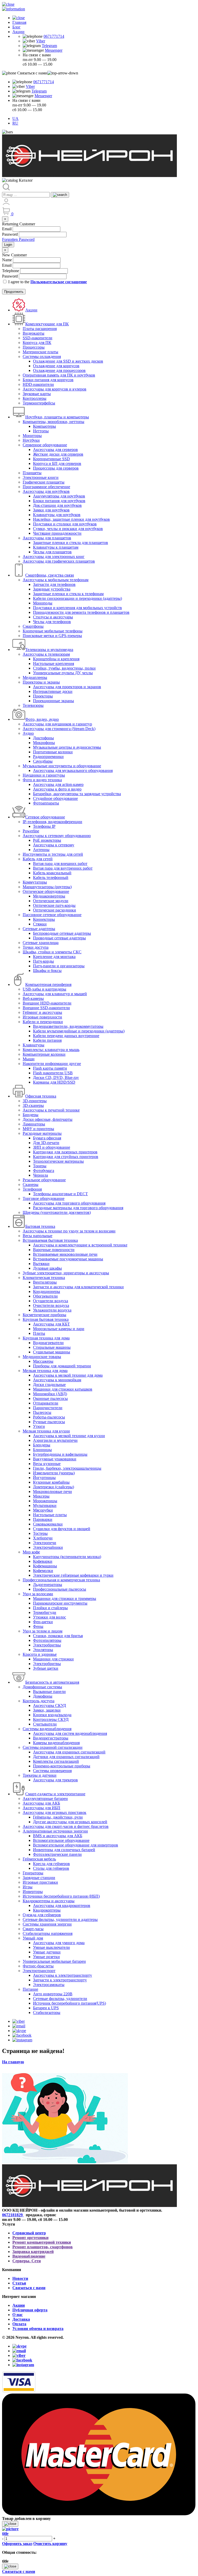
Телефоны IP (44, 826)
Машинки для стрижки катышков (63, 1389)
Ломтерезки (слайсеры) (53, 1487)
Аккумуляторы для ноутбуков (59, 496)
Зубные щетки (46, 1668)
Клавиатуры (34, 1045)
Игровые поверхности (42, 1017)
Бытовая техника (40, 1226)
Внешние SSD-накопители (46, 1008)
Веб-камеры (33, 998)
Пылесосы (42, 1412)
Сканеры (31, 1184)
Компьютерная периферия (48, 984)
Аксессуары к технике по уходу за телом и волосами (69, 1231)
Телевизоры (33, 705)
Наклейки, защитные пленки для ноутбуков (71, 519)
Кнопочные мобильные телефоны (53, 631)
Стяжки (40, 924)
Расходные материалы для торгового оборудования (78, 1208)
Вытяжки (41, 1264)
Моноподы (43, 603)
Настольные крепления (53, 664)
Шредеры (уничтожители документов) (57, 1212)
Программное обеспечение (46, 487)
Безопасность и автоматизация (52, 1682)
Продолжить (14, 292)
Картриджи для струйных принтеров (66, 1157)
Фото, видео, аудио (42, 719)
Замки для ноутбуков (51, 510)
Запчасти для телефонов (54, 584)
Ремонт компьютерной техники (42, 2242)
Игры (28, 1887)
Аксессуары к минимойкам (57, 1380)
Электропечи (45, 1543)
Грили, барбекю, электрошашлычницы (67, 1468)
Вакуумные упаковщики (55, 1459)
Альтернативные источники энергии (55, 1831)
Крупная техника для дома (46, 1338)
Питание (30, 1989)
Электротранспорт (39, 1971)
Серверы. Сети (27, 2261)
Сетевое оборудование (45, 817)
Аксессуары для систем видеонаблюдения (70, 1733)
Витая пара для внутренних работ (63, 868)
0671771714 (54, 36)
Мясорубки (43, 1510)
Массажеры (43, 1361)
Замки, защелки (47, 1710)
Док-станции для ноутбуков (57, 505)
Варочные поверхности (54, 1250)
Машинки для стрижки (53, 1659)
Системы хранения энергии (47, 1924)
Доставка (21, 2319)
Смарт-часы (33, 1929)
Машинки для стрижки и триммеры (65, 1599)
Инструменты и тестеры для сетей (53, 854)
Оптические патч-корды (54, 905)
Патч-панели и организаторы (59, 966)
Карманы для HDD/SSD (54, 1082)
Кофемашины (45, 1566)
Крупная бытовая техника (46, 1319)
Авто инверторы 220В (53, 1994)
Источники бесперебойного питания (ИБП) (61, 1896)
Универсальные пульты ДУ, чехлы (63, 673)
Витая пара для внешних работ (60, 864)
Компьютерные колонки (44, 1054)
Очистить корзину (50, 2544)
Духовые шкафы (47, 1268)
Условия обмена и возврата (38, 2329)
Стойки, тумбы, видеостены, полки (64, 668)
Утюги (39, 1426)
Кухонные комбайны (51, 1482)
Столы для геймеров (51, 1868)
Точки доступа (36, 947)
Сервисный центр (29, 2233)
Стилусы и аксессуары (53, 617)
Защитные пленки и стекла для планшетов (71, 543)
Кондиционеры (47, 1291)
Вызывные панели (49, 1692)
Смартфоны (33, 626)
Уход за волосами (38, 1594)
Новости (20, 2278)
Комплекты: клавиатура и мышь (51, 1050)
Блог (16, 27)
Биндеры (31, 1115)
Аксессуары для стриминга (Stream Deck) (59, 729)
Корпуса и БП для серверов (57, 463)
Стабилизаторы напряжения (48, 1933)
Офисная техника (41, 1096)
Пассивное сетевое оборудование (52, 915)
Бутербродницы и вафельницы (60, 1454)
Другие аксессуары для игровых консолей (70, 1822)
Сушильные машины (52, 1352)
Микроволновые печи (52, 1492)
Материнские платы (40, 352)
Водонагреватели (48, 1343)
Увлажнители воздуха (52, 1310)
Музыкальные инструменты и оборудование (62, 766)
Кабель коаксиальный (52, 873)
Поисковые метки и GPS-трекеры (52, 636)
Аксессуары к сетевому (54, 845)
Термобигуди (45, 1612)
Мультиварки (45, 1505)
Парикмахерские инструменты (60, 1603)
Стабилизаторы (47, 2013)
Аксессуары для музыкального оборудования (73, 771)
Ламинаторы (34, 1124)
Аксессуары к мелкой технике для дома (68, 1375)
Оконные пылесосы (50, 1398)
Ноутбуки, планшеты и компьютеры (57, 417)
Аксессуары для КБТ (51, 1324)
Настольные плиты (50, 1515)
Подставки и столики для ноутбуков (65, 524)
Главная (19, 22)
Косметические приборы (44, 1315)
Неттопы (41, 431)
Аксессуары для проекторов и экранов (67, 687)
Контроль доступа (39, 1701)
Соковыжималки (48, 1524)
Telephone (11, 271)
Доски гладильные (49, 1385)
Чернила (40, 1175)
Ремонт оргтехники (30, 2238)
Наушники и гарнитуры (44, 775)
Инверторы (33, 1892)
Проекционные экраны (53, 701)
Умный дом (33, 1938)
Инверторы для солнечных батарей (64, 1850)
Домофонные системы (42, 1687)
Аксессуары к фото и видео (57, 789)
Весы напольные (38, 1236)
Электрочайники (48, 1547)
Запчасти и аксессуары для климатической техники (78, 1287)
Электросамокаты (49, 1985)
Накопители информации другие (52, 1064)
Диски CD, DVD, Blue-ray (56, 1078)
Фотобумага (44, 1171)
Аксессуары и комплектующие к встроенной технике (80, 1245)
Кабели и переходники (43, 1022)
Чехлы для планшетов (52, 552)
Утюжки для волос (49, 1617)
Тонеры (40, 1166)
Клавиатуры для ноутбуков (57, 515)
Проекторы (43, 696)
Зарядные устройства (52, 589)
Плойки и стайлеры (50, 1608)
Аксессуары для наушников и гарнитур (57, 724)
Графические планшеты (44, 482)
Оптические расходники (55, 910)
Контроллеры (35, 398)
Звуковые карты (37, 394)
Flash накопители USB (53, 1073)
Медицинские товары (42, 1357)
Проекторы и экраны (41, 682)
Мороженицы (45, 1501)
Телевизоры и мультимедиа (49, 650)
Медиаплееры (35, 677)
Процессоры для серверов (56, 468)
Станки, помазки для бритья (58, 1636)
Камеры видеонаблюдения (56, 1743)
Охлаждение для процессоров (59, 370)
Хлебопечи (43, 1538)
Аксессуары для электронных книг (54, 557)
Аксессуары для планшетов (47, 538)
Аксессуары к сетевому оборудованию (57, 836)
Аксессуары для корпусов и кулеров (55, 389)
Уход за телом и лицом (43, 1631)
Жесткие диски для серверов (58, 454)
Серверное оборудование (45, 445)
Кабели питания (47, 1040)
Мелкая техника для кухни (46, 1431)
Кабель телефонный (51, 877)
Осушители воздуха (51, 1301)
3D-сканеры (33, 1105)
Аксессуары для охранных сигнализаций (69, 1752)
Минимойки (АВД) (50, 1394)
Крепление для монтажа (54, 957)
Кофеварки (43, 1561)
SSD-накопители (38, 338)
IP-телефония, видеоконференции (52, 822)
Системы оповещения (52, 1771)
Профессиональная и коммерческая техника (61, 1580)
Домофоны (43, 1696)
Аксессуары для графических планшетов (59, 561)
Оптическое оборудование (46, 891)
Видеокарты (34, 333)
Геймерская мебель (39, 1859)
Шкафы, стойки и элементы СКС (52, 952)
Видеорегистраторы (51, 1738)
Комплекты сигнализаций (56, 1761)
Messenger (54, 50)
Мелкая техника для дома (45, 1371)
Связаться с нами (29, 2288)
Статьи (19, 2283)
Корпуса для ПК (37, 343)
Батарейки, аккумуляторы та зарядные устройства (77, 794)
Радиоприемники (48, 757)
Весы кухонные (47, 1464)
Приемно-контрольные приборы (62, 1766)
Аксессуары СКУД (49, 1705)
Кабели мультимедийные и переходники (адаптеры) (79, 1031)
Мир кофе (31, 1552)
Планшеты (32, 473)
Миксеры (41, 1496)
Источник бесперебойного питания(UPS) (69, 2003)
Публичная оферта (30, 2310)
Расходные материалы (42, 1133)
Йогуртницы (44, 1478)
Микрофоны (44, 743)
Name (7, 260)
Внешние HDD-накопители (47, 1003)
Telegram (49, 46)
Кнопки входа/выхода (52, 1715)
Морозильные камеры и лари (59, 1329)
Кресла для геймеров (51, 1864)
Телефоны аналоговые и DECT (60, 1194)
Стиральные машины (52, 1347)
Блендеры (42, 1445)
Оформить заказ (17, 2544)
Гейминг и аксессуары (42, 1012)
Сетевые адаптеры (39, 929)
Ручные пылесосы (49, 1422)
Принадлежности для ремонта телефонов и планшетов (81, 612)
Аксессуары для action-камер (58, 784)
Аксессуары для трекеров (55, 1780)
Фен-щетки (43, 1622)
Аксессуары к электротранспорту (63, 1975)
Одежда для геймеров (42, 1915)
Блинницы (42, 1450)
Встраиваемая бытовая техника (50, 1240)
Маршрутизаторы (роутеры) (47, 887)
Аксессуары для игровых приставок (55, 1812)
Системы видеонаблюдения (47, 1729)
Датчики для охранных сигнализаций (66, 1757)
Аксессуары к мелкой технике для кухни (69, 1436)
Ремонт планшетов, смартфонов (43, 2247)
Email (7, 229)
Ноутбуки (31, 440)
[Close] (10, 2524)
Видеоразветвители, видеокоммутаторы (68, 1026)
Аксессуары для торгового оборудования (69, 1203)
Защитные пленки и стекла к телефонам (68, 594)
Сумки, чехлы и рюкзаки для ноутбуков (68, 529)
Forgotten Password (18, 239)
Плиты (39, 1333)
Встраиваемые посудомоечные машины (68, 1259)
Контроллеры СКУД (51, 1719)
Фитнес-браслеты (38, 1966)
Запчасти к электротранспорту (60, 1980)
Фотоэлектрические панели (57, 1854)
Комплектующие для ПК (47, 324)
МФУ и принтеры (38, 1129)
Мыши (29, 1059)
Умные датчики (47, 1952)
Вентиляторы (45, 1282)
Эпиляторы (43, 1650)
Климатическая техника (44, 1278)
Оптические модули (51, 901)
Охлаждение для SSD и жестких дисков (68, 361)
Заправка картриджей (33, 2252)
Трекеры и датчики (40, 1775)
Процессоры (34, 347)
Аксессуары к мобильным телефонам (56, 580)
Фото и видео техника (42, 780)
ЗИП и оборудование (52, 1147)
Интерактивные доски (53, 691)
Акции (18, 32)
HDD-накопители (38, 384)
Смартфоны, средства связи (50, 575)
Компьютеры (44, 426)
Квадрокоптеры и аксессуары (49, 1901)
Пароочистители (48, 1408)
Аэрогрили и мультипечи (55, 1440)
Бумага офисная (47, 1138)
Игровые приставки (40, 1882)
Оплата (19, 2324)
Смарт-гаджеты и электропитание (55, 1794)
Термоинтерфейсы (39, 403)
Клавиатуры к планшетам (56, 547)
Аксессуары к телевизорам (46, 654)
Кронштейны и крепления (56, 659)
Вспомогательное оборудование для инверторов (76, 1845)
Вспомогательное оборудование (61, 1840)
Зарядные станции (39, 1878)
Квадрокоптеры (47, 1910)
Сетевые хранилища (41, 943)
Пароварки (43, 1519)
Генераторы (33, 1873)
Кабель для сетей (38, 859)
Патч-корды (43, 961)
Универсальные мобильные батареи (54, 1961)
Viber (41, 41)
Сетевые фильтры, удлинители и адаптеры (60, 1919)
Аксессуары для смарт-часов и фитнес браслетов (66, 1826)
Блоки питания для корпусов (48, 380)
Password (10, 234)
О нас (18, 2315)
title (5, 2533)
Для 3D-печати (46, 1143)
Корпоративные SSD (51, 459)
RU (15, 123)
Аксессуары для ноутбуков (46, 491)
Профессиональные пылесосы (60, 1589)
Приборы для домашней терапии (62, 1366)
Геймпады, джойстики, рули (58, 1817)
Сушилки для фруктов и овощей (62, 1529)
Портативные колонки (53, 752)
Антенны (41, 850)
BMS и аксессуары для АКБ (58, 1836)
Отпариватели (46, 1403)
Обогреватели (45, 1296)
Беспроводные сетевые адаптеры (62, 933)
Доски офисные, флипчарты (48, 1119)
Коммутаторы (35, 882)
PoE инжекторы (47, 840)
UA (15, 118)
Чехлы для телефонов (52, 622)
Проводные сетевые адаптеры (59, 938)
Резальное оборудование (44, 1180)
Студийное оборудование (55, 798)
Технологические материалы (58, 1161)
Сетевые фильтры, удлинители (60, 1999)
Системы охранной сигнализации (53, 1747)
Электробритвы (47, 1645)
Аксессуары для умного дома (59, 1943)
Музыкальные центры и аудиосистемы (67, 747)
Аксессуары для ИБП (42, 1808)
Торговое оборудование (44, 1198)
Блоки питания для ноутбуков (59, 501)
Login (8, 245)
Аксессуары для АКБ (41, 1803)
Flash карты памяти (50, 1068)
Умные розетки (46, 1957)
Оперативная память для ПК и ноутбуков (59, 375)
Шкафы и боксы (47, 971)
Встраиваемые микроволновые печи (65, 1254)
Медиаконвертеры (49, 896)
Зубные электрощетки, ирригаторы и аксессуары (66, 1273)
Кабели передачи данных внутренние (66, 1036)
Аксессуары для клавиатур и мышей (55, 994)
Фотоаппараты (46, 803)
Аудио (28, 733)
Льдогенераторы (48, 1585)
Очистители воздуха (51, 1305)
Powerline (31, 831)
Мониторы (32, 436)
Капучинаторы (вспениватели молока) (67, 1557)
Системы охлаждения (42, 356)
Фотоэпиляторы (47, 1640)
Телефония (32, 1189)
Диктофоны (43, 738)
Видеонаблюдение (29, 2256)
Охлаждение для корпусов (56, 366)
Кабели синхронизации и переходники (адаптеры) (77, 598)
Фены (38, 1626)
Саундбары (43, 761)
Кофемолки (43, 1571)
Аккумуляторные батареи (45, 1799)
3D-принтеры (35, 1101)
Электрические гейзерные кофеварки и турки (73, 1575)
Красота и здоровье (40, 1654)
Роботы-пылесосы (49, 1417)
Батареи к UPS (46, 2008)
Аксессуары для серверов (55, 450)
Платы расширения (40, 329)
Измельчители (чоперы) (54, 1473)
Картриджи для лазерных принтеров (65, 1152)
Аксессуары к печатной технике (51, 1110)
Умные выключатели (51, 1947)
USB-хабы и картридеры (44, 989)
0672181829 (13, 2215)
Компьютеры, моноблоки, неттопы (53, 422)
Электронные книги (41, 477)
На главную (13, 2062)
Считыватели (45, 1724)
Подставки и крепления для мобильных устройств (77, 608)
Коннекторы (44, 919)
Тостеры (40, 1533)
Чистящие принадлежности (57, 533)
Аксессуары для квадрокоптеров (62, 1906)
